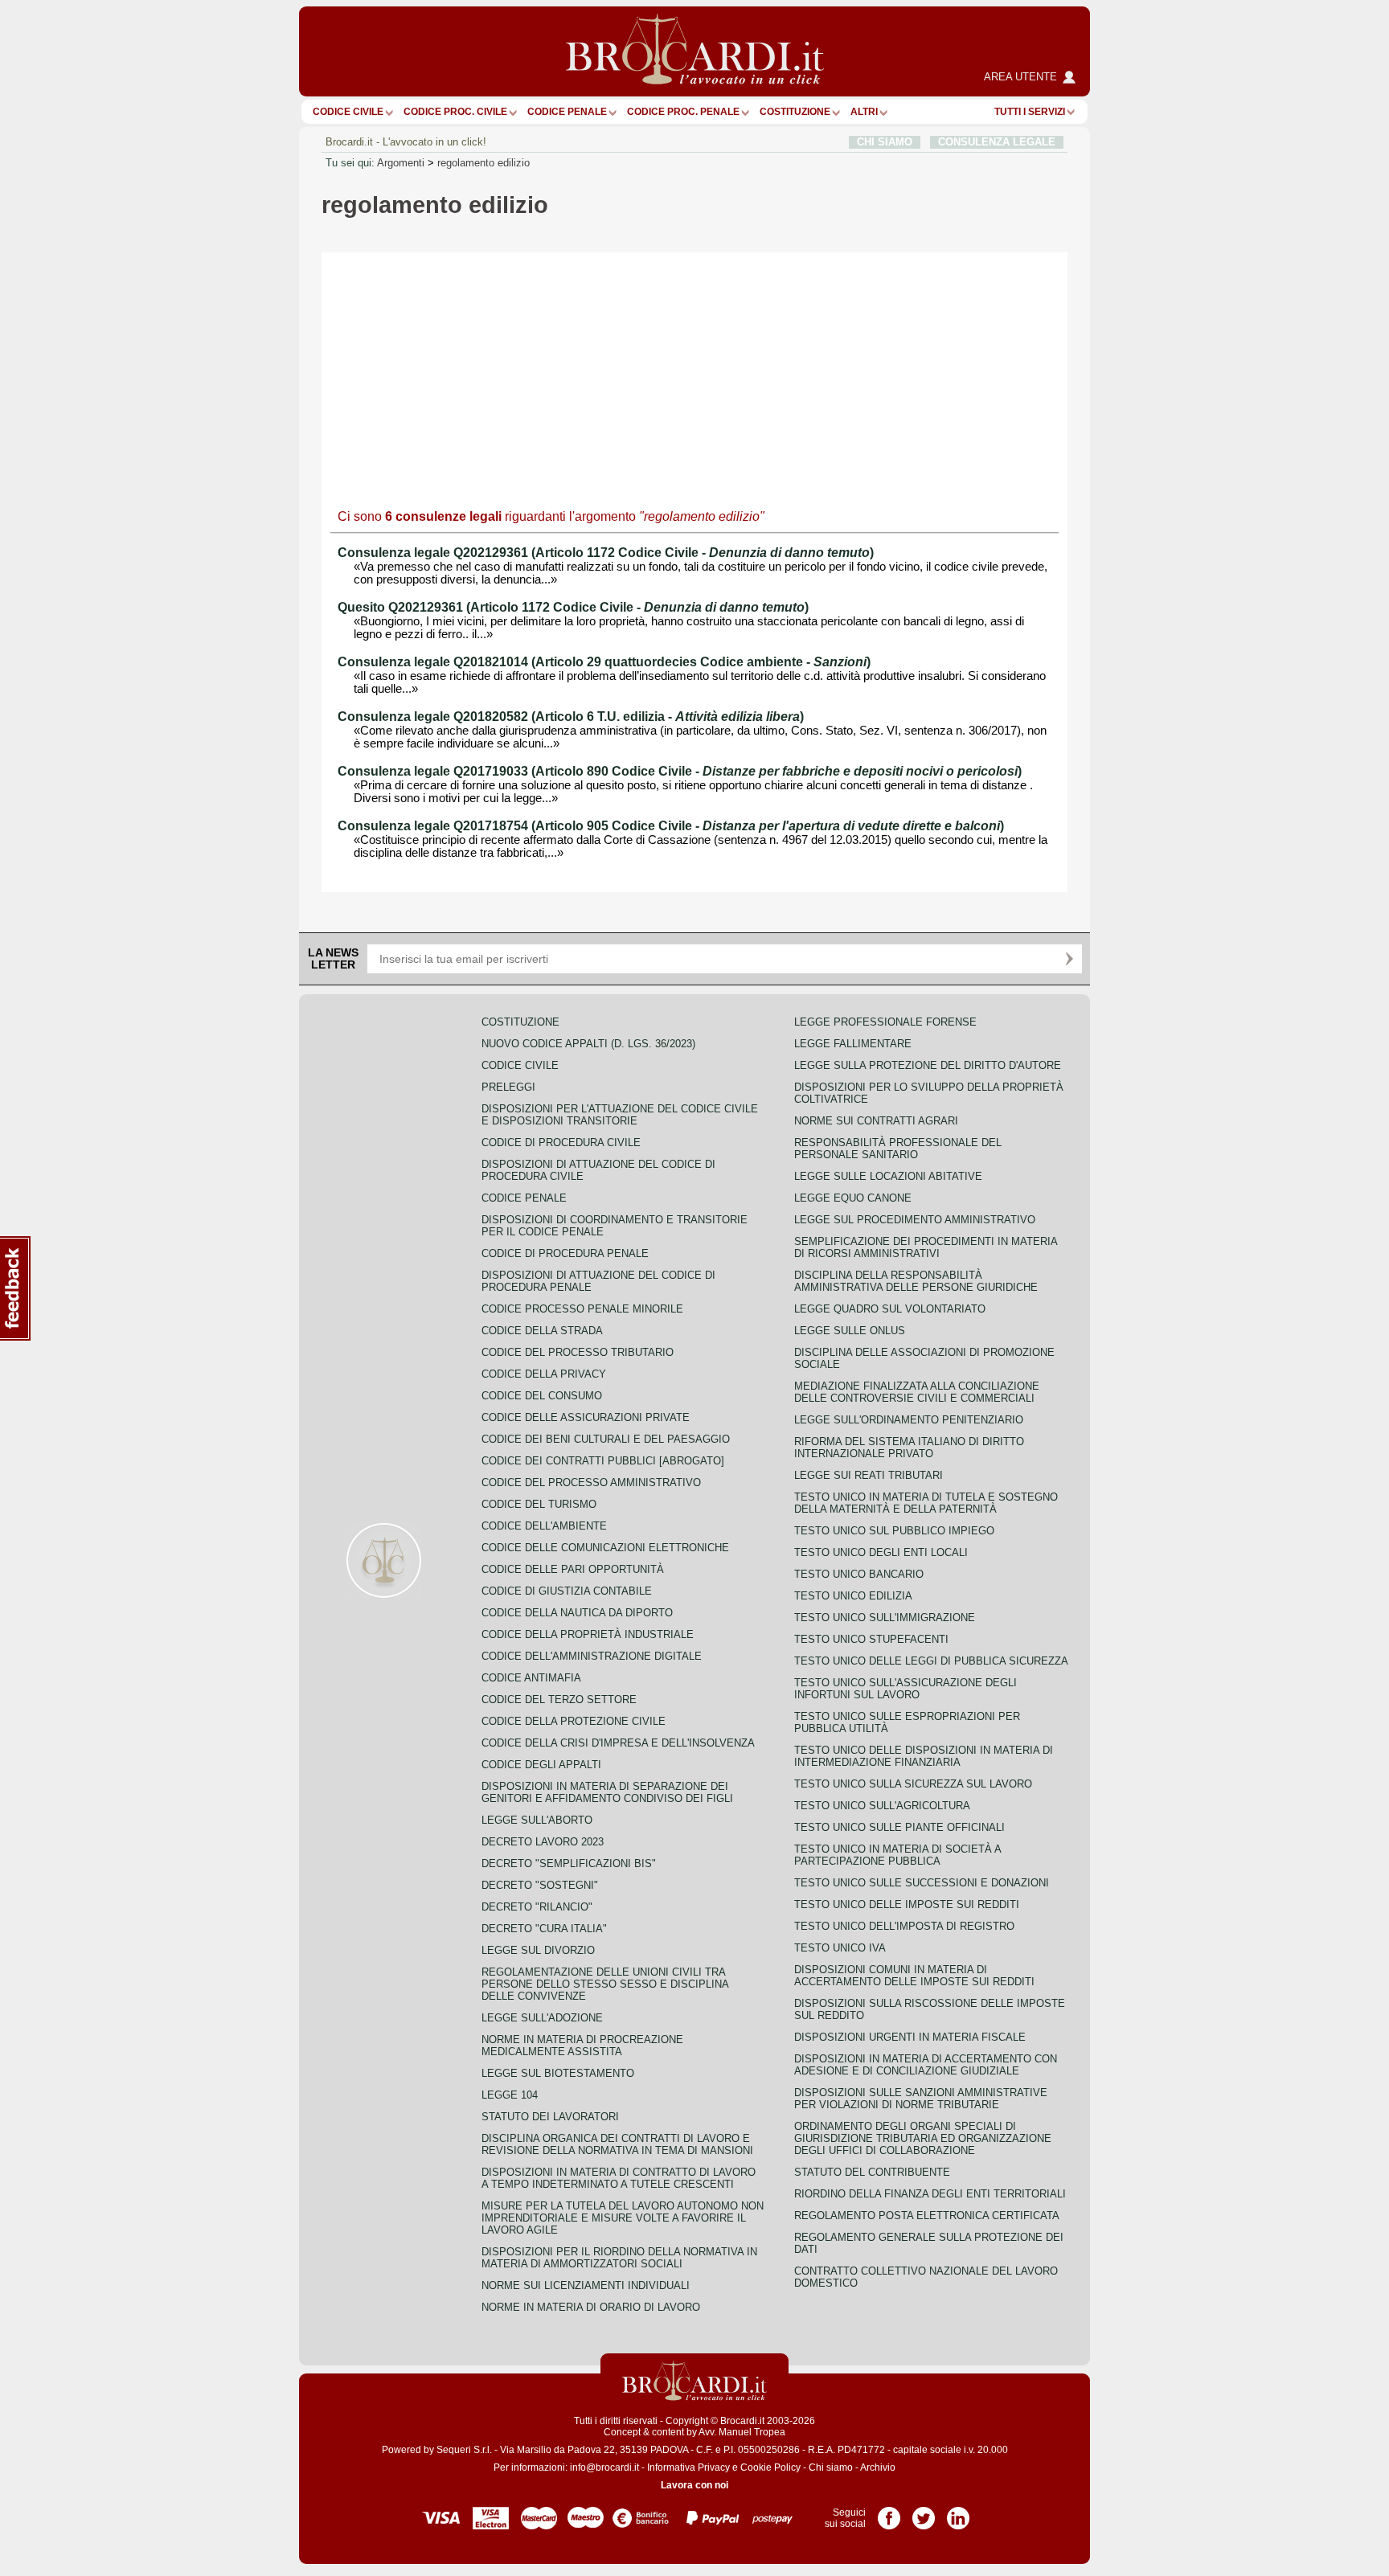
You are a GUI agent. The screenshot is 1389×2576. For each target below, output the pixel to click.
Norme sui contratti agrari (876, 1121)
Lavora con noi (694, 2485)
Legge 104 (510, 2095)
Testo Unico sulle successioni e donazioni (922, 1883)
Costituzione (795, 112)
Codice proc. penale (683, 112)
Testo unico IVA (840, 1948)
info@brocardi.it (604, 2467)
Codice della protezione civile (574, 1721)
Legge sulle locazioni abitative (888, 1176)
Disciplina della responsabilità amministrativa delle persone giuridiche (916, 1281)
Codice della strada (542, 1331)
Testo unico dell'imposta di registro (904, 1926)
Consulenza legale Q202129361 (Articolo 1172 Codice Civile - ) (606, 553)
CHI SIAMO (885, 142)
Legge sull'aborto (537, 1820)
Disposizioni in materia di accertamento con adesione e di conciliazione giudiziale (926, 2065)
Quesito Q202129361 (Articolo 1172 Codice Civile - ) (573, 607)
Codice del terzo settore (559, 1700)
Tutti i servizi (1030, 112)
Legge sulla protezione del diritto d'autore (928, 1065)
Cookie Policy (770, 2467)
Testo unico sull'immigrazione (885, 1618)
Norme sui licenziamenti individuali (586, 2285)
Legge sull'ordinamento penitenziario (909, 1420)
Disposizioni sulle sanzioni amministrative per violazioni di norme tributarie (921, 2099)
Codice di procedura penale (565, 1253)
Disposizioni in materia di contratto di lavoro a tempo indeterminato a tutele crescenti (619, 2178)
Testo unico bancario (859, 1574)
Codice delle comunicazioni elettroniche (605, 1548)
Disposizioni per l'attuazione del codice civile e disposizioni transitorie (620, 1115)
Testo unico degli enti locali (881, 1552)
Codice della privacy (544, 1374)
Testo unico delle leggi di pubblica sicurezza (931, 1661)
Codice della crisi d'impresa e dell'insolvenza (618, 1743)
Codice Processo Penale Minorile (582, 1309)
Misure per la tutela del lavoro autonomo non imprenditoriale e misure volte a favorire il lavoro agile (623, 2218)
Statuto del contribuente (872, 2172)
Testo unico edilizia (853, 1596)
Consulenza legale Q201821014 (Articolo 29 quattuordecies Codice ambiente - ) (604, 662)
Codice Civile (348, 112)
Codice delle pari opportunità (573, 1569)
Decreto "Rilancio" (537, 1907)
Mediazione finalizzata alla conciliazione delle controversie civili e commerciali (917, 1392)
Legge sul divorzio (538, 1950)
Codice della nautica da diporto (577, 1613)
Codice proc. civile (455, 112)
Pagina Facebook (889, 2513)
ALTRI (864, 112)
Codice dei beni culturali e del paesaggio (606, 1439)
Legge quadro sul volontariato (890, 1309)
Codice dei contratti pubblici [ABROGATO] (603, 1461)
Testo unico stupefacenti (871, 1639)
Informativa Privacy (688, 2467)
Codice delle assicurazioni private (586, 1417)
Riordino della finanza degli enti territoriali (930, 2194)
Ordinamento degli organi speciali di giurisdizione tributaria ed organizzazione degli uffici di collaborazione (923, 2138)
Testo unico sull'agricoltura (882, 1806)
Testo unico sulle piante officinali (899, 1827)
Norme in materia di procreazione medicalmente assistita (582, 2046)
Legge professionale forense (885, 1022)
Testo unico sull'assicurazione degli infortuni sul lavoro (906, 1689)
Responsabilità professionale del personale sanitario (898, 1149)
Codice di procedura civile (561, 1143)
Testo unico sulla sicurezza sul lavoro (913, 1784)
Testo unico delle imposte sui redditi (907, 1904)
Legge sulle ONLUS (850, 1331)
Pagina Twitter (924, 2513)
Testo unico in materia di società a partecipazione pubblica (897, 1855)
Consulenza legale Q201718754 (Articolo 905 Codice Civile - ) (671, 826)
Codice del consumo (542, 1396)
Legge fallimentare (853, 1044)
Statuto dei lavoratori (550, 2117)
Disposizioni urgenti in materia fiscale (910, 2037)
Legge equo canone (853, 1198)
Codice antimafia (531, 1678)
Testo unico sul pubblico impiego (894, 1531)
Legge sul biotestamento (558, 2073)
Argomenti (401, 163)
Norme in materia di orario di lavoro (591, 2307)
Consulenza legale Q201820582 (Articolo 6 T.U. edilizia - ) (571, 717)
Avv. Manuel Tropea (742, 2432)
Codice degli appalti (541, 1765)
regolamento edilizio (483, 163)
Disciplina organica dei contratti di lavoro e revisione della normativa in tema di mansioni (617, 2144)
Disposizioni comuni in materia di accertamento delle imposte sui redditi (914, 1976)
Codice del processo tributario (578, 1352)
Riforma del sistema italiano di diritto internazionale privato (909, 1448)
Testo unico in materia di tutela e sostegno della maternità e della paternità (926, 1503)
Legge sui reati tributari (869, 1475)
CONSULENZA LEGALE (997, 142)
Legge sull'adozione (542, 2018)
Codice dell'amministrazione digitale (592, 1656)
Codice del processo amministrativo (591, 1483)
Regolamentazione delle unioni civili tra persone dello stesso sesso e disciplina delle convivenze (605, 1984)
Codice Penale (567, 112)
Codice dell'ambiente (544, 1526)
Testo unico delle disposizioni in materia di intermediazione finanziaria (924, 1756)
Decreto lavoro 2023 (543, 1842)
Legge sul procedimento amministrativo (915, 1220)
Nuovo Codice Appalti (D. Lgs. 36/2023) (588, 1044)
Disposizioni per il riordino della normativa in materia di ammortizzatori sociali (619, 2258)
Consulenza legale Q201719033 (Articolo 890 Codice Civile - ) (680, 771)
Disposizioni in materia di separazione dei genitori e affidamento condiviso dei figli (607, 1792)
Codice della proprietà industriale (588, 1634)
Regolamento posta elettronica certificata (927, 2216)
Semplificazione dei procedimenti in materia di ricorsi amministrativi (926, 1247)
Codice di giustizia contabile (567, 1591)
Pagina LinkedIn (958, 2513)
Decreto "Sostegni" (540, 1885)
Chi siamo (831, 2467)
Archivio (878, 2467)
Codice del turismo (539, 1504)
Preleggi (508, 1087)
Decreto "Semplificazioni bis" (569, 1863)
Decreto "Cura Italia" (544, 1929)
